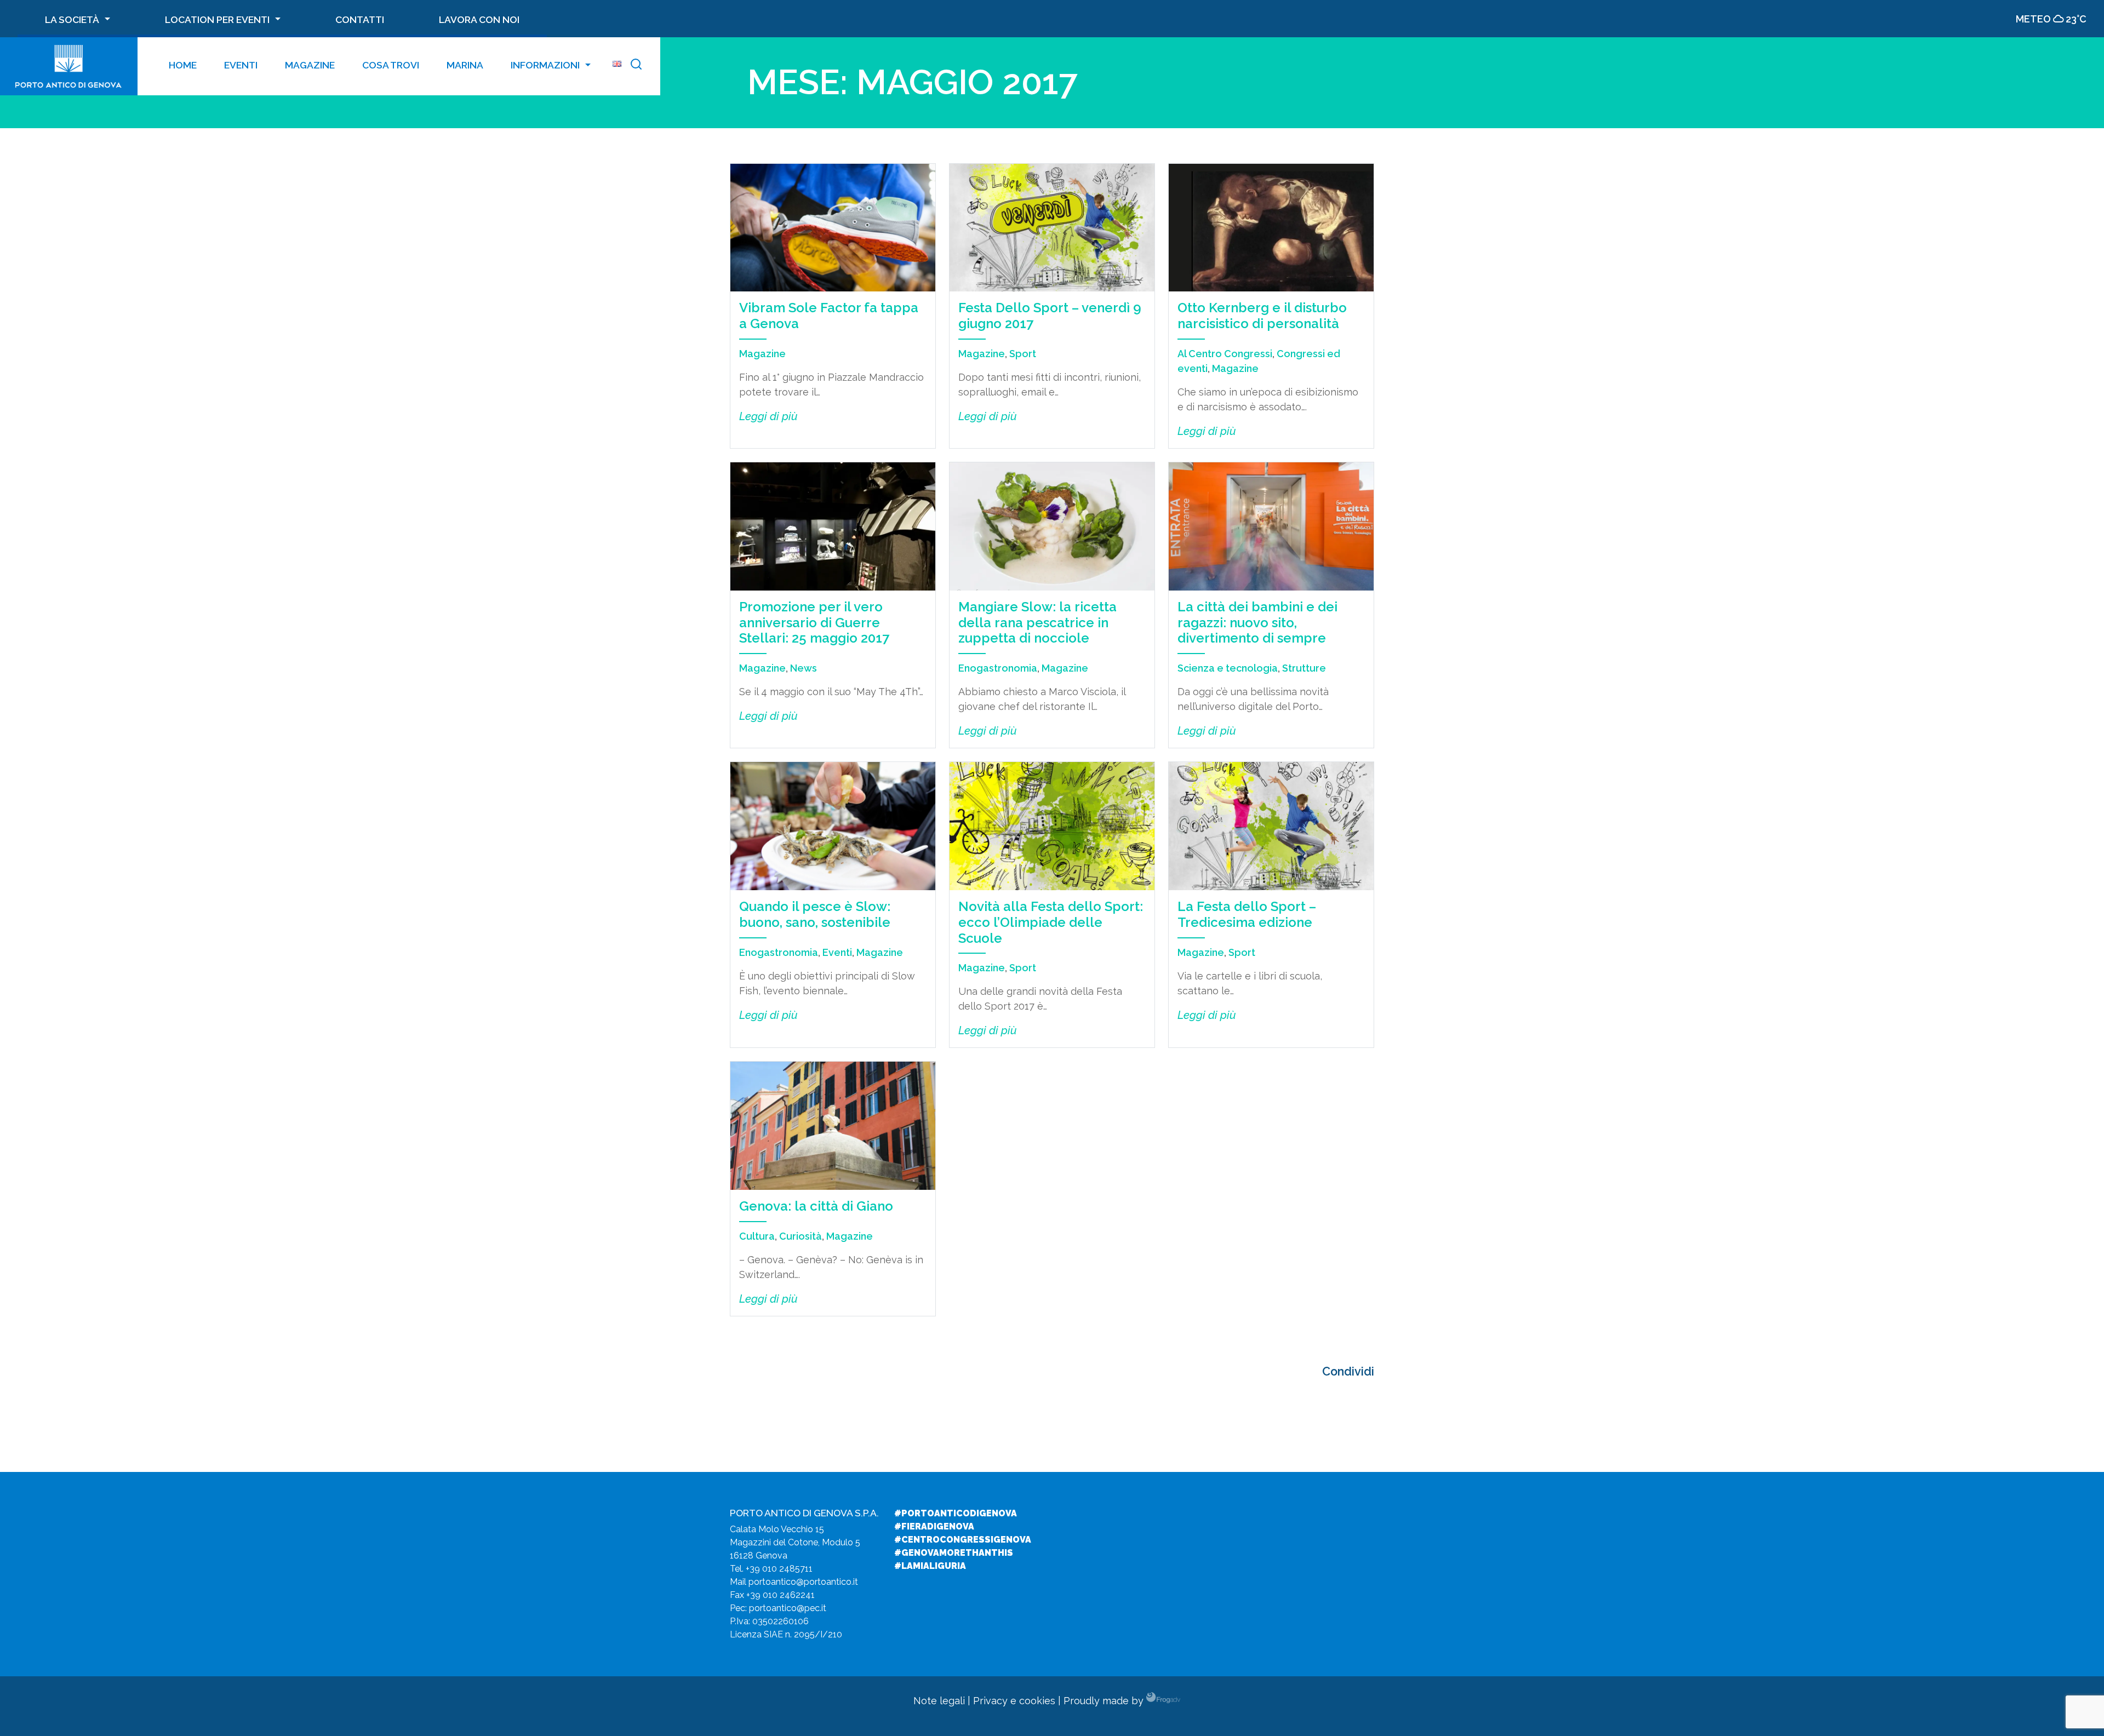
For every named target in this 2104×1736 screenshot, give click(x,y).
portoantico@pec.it (788, 1608)
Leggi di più (768, 416)
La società (72, 19)
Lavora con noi (479, 19)
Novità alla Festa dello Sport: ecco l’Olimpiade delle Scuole (1051, 922)
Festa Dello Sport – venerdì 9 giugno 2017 (1050, 316)
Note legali (939, 1701)
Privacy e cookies (1014, 1701)
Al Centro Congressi (1225, 354)
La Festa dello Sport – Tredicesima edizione (1247, 914)
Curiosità (801, 1236)
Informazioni (545, 65)
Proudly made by (1105, 1701)
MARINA (465, 65)
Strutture (1304, 668)
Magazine (310, 65)
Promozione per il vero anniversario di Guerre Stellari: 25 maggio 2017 (814, 623)
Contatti (360, 19)
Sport (1023, 354)
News (804, 668)
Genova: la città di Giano (816, 1206)
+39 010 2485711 (779, 1569)
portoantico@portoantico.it (803, 1582)
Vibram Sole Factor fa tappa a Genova (829, 316)
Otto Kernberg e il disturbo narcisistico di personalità (1262, 316)
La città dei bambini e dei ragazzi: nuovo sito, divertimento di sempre (1257, 623)
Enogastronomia (998, 668)
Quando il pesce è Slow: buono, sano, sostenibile (815, 914)
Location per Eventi (217, 19)
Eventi (241, 65)
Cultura (757, 1236)
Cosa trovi (391, 65)
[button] (636, 66)
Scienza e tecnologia (1228, 668)
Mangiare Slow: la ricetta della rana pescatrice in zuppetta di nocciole (1037, 623)
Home (183, 65)
